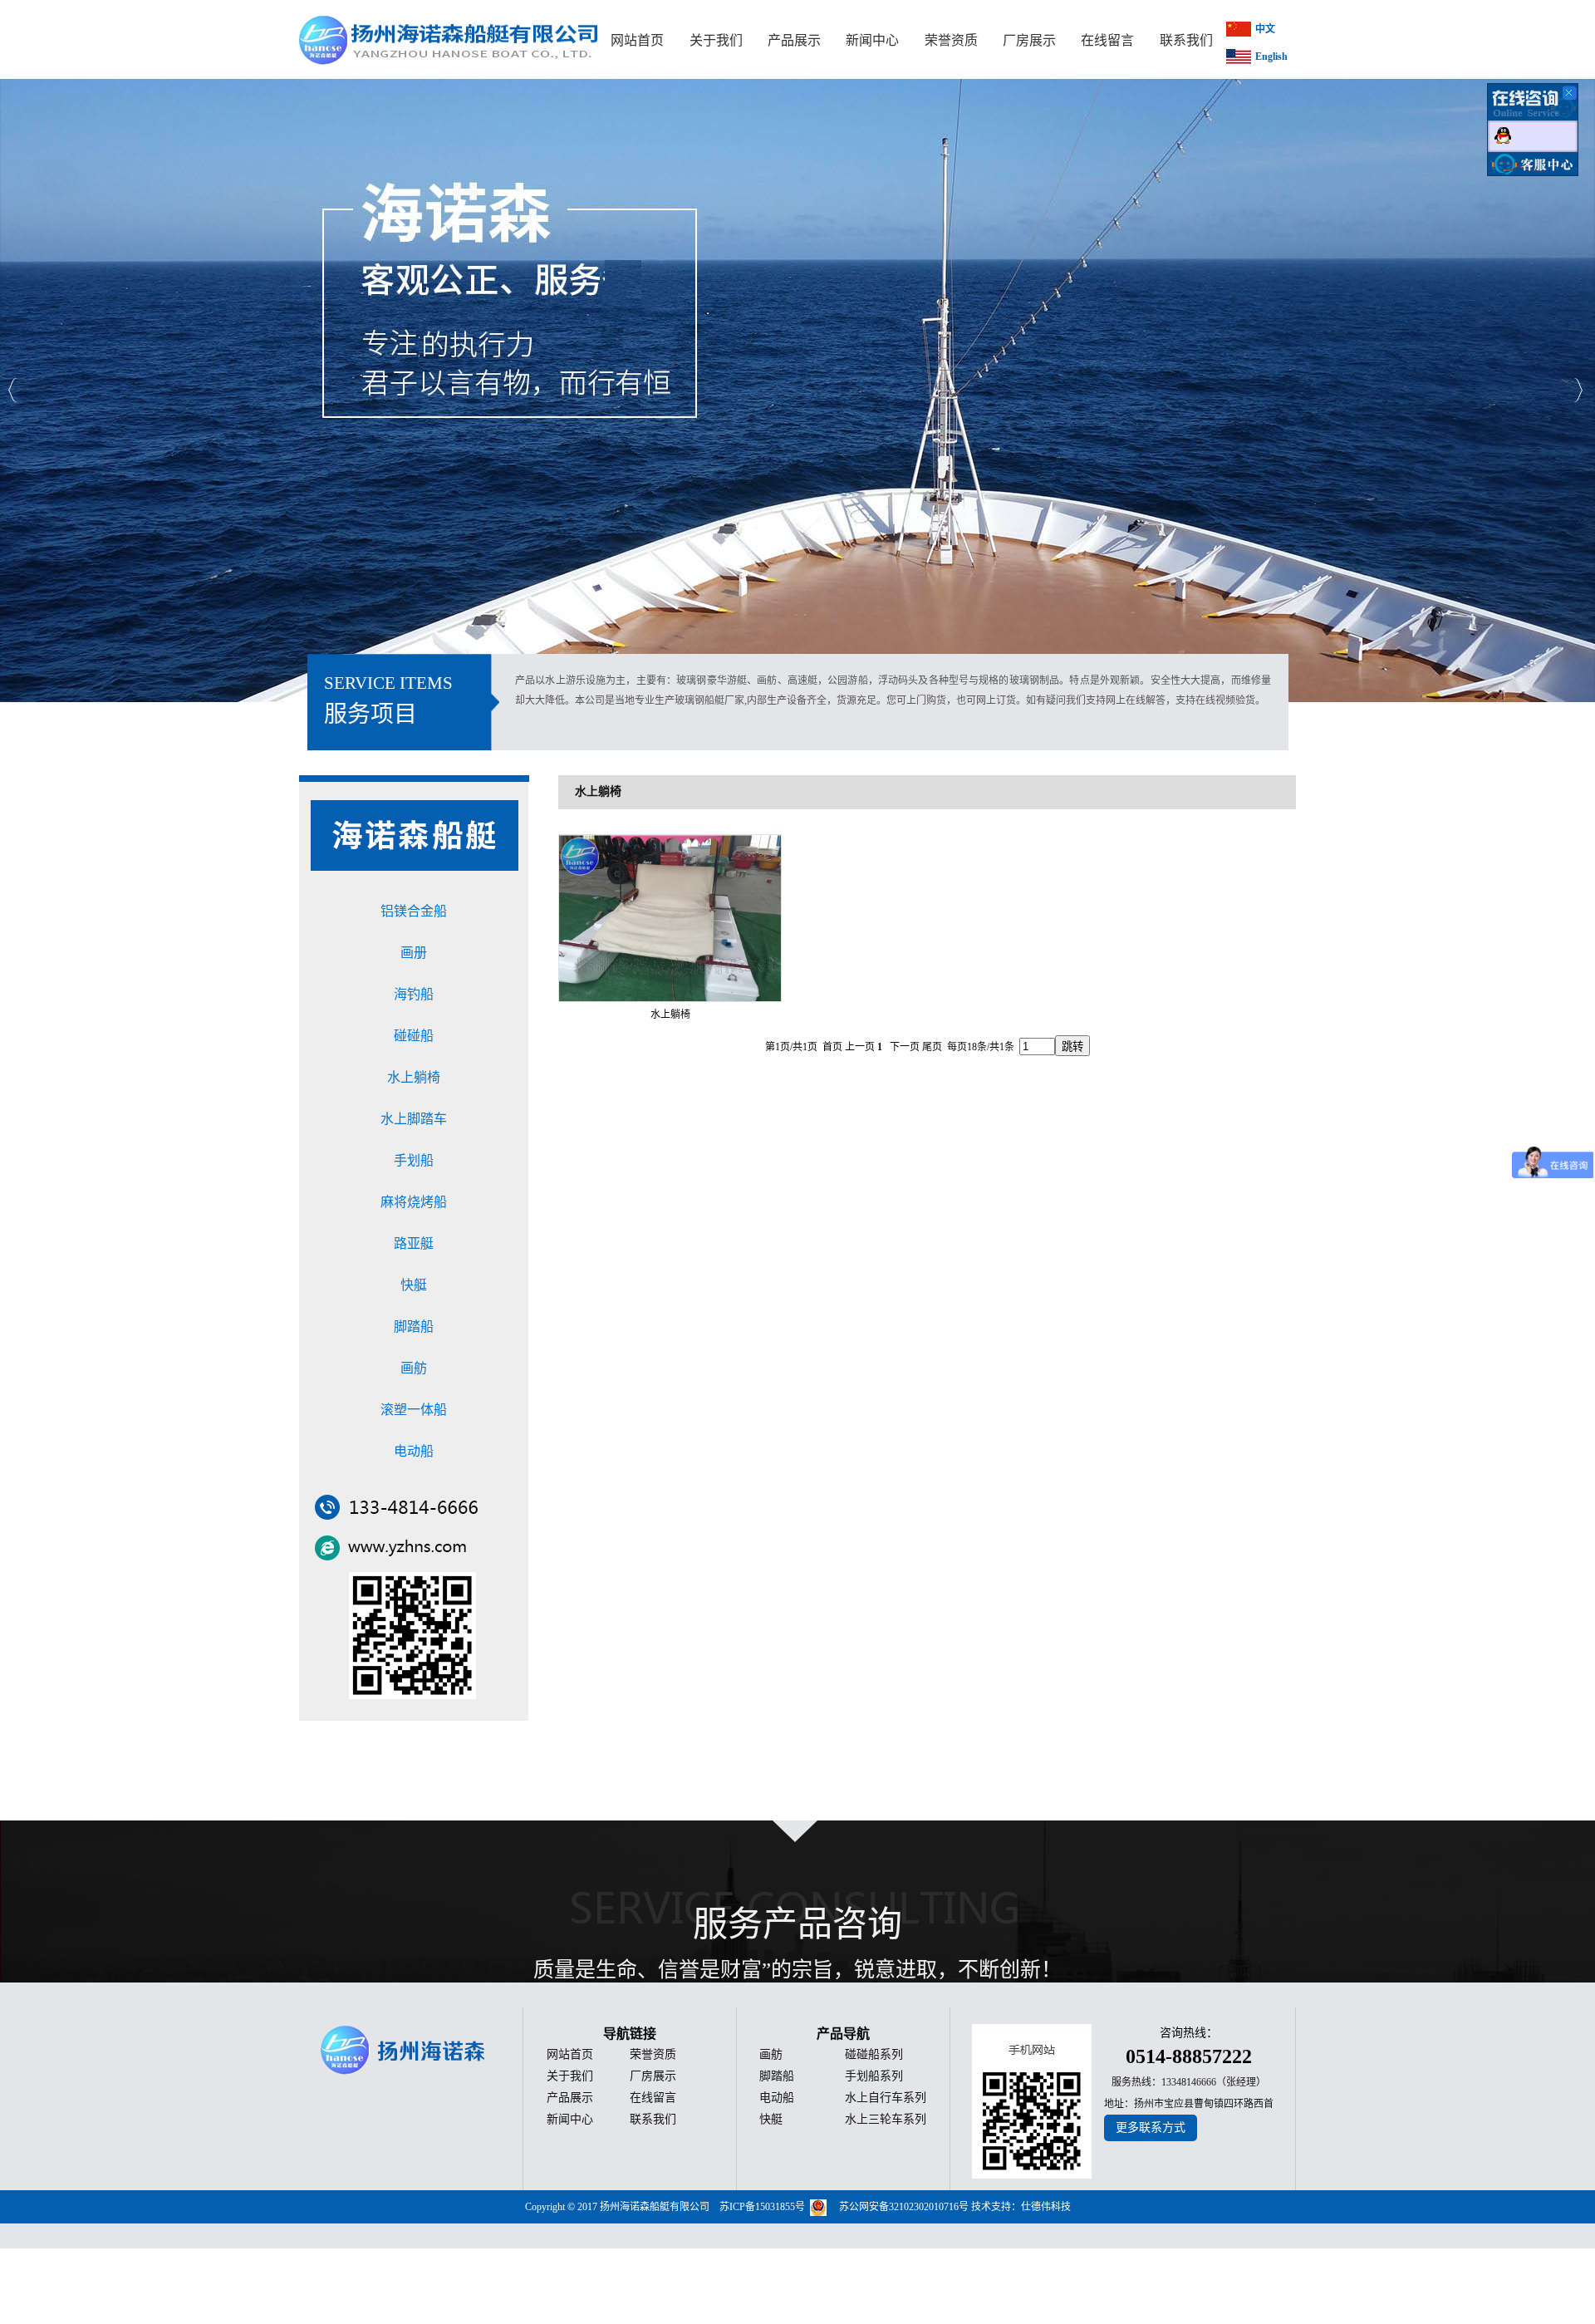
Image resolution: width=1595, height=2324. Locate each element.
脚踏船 (414, 1327)
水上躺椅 (414, 1077)
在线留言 (653, 2098)
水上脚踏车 (414, 1119)
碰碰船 (414, 1036)
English (1271, 57)
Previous (13, 390)
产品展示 (570, 2098)
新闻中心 (570, 2119)
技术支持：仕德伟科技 (1021, 2207)
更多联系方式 (1151, 2127)
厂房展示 (653, 2076)
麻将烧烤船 (414, 1202)
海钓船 (414, 994)
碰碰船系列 (874, 2054)
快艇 (414, 1285)
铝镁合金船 (414, 911)
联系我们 (653, 2119)
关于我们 (570, 2076)
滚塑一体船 (414, 1410)
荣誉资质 (653, 2054)
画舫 (414, 1368)
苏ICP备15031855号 (762, 2207)
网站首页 (570, 2054)
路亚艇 (414, 1243)
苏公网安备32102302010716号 (904, 2207)
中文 (1265, 29)
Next (1578, 390)
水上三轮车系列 (886, 2119)
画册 (414, 953)
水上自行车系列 (886, 2098)
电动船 (414, 1451)
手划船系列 (874, 2076)
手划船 (414, 1160)
